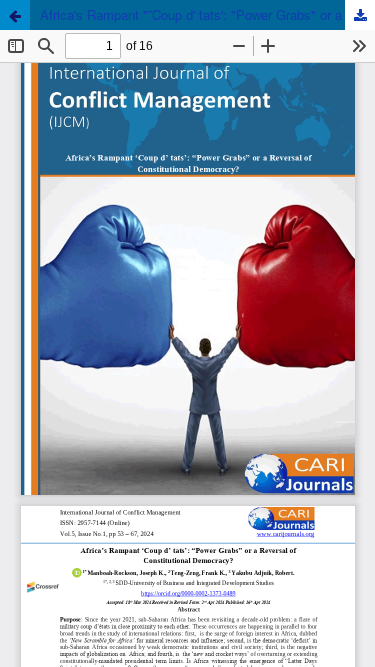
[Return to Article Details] (15, 15)
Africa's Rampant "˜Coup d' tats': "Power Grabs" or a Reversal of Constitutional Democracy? (207, 14)
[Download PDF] (360, 15)
